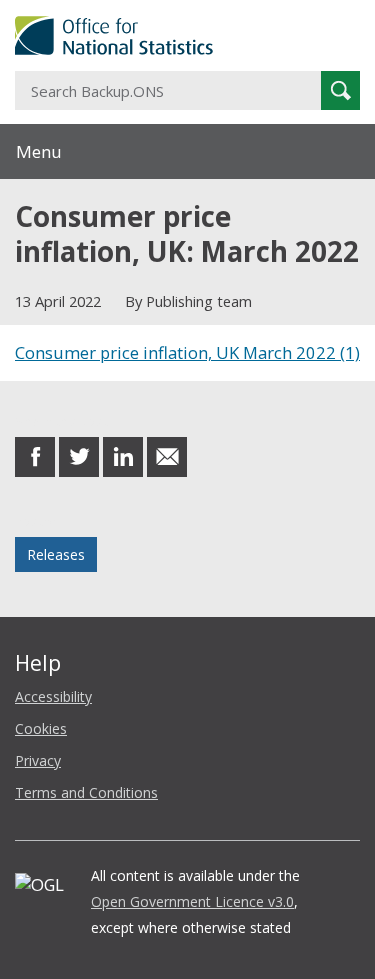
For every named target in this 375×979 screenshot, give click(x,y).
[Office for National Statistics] (187, 35)
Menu (39, 151)
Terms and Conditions (86, 792)
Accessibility (53, 696)
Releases (56, 554)
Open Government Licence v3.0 (192, 901)
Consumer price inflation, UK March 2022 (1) (187, 352)
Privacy (38, 760)
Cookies (41, 728)
